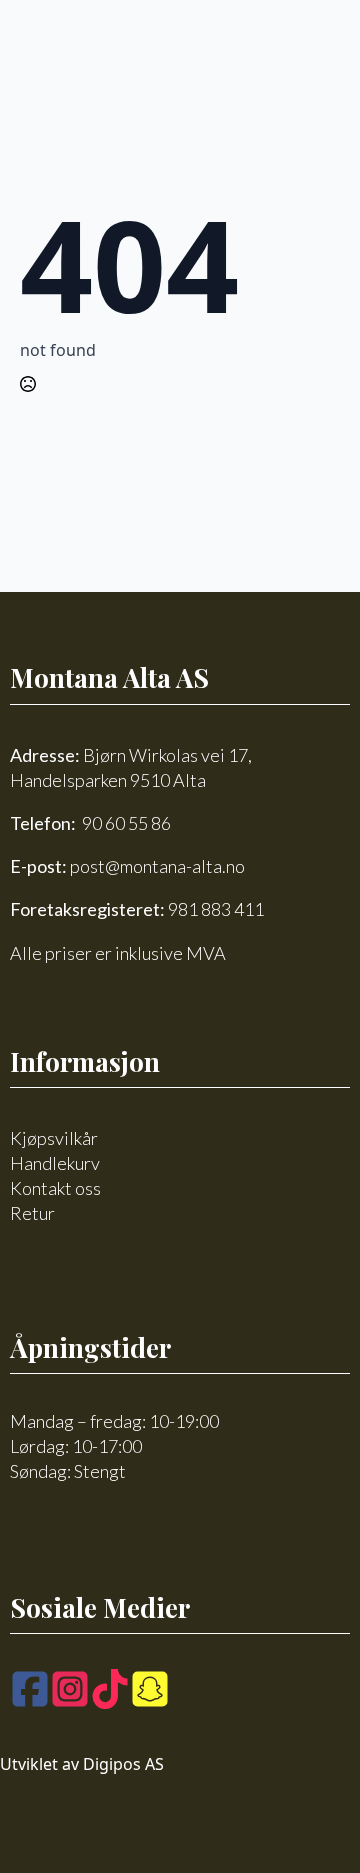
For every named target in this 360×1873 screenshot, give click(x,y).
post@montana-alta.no (157, 866)
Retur (32, 1213)
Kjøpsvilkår (54, 1138)
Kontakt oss (55, 1188)
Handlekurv (55, 1163)
